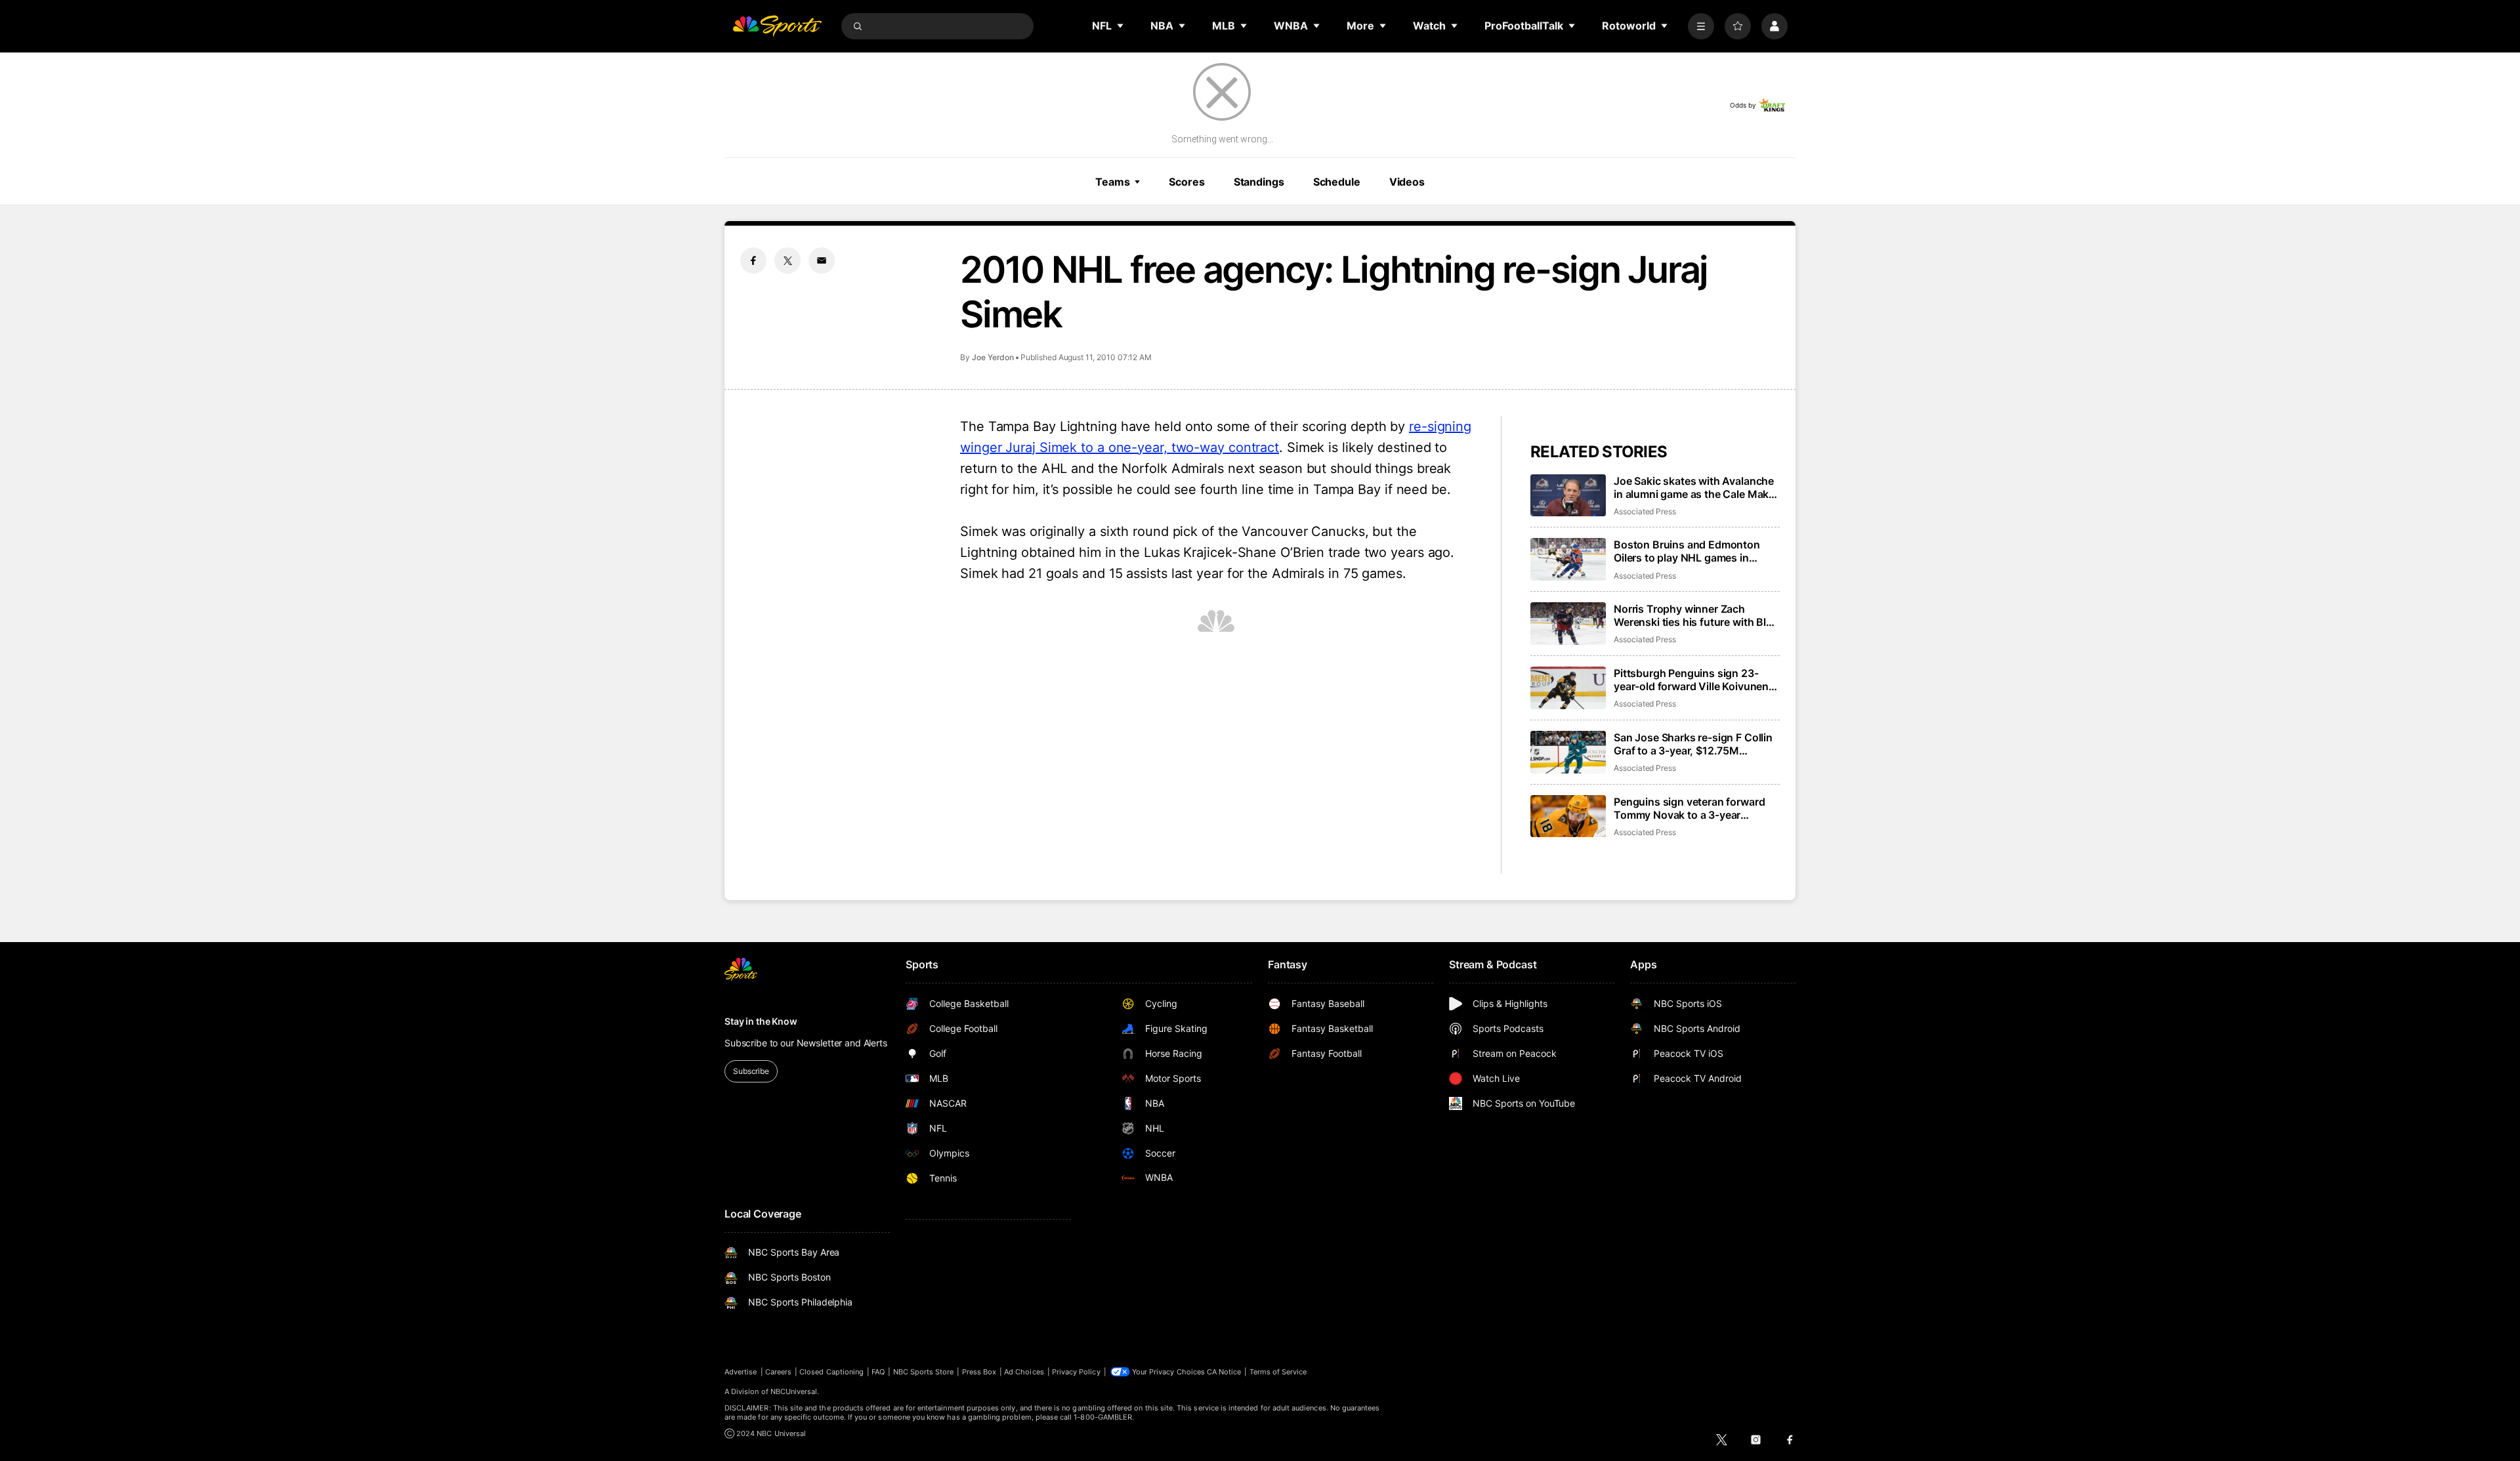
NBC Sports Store (924, 1372)
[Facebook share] (753, 260)
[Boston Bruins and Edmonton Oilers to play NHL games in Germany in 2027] (1568, 559)
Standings (1259, 182)
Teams (1112, 182)
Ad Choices (1024, 1372)
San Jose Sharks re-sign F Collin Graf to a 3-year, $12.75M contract (1693, 744)
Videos (1407, 182)
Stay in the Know (761, 1021)
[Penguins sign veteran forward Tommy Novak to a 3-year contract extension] (1568, 816)
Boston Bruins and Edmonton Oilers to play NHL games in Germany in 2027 (1687, 551)
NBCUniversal (794, 1391)
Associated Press (1645, 511)
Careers (778, 1372)
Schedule (1337, 182)
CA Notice (1224, 1372)
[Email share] (822, 260)
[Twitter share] (787, 260)
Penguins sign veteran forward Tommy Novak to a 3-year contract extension (1689, 808)
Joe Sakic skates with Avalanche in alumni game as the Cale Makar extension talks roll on (1696, 487)
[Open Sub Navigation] (1121, 26)
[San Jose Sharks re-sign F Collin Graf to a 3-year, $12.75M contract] (1568, 752)
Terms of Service (1278, 1372)
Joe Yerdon (993, 357)
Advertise (741, 1372)
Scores (1186, 182)
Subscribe (751, 1071)
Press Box (979, 1372)
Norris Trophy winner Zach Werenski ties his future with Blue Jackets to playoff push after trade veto (1696, 615)
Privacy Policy (1076, 1372)
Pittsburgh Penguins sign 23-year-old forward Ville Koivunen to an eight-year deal (1691, 680)
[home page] (777, 26)
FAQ (878, 1372)
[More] (1701, 26)
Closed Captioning (831, 1372)
